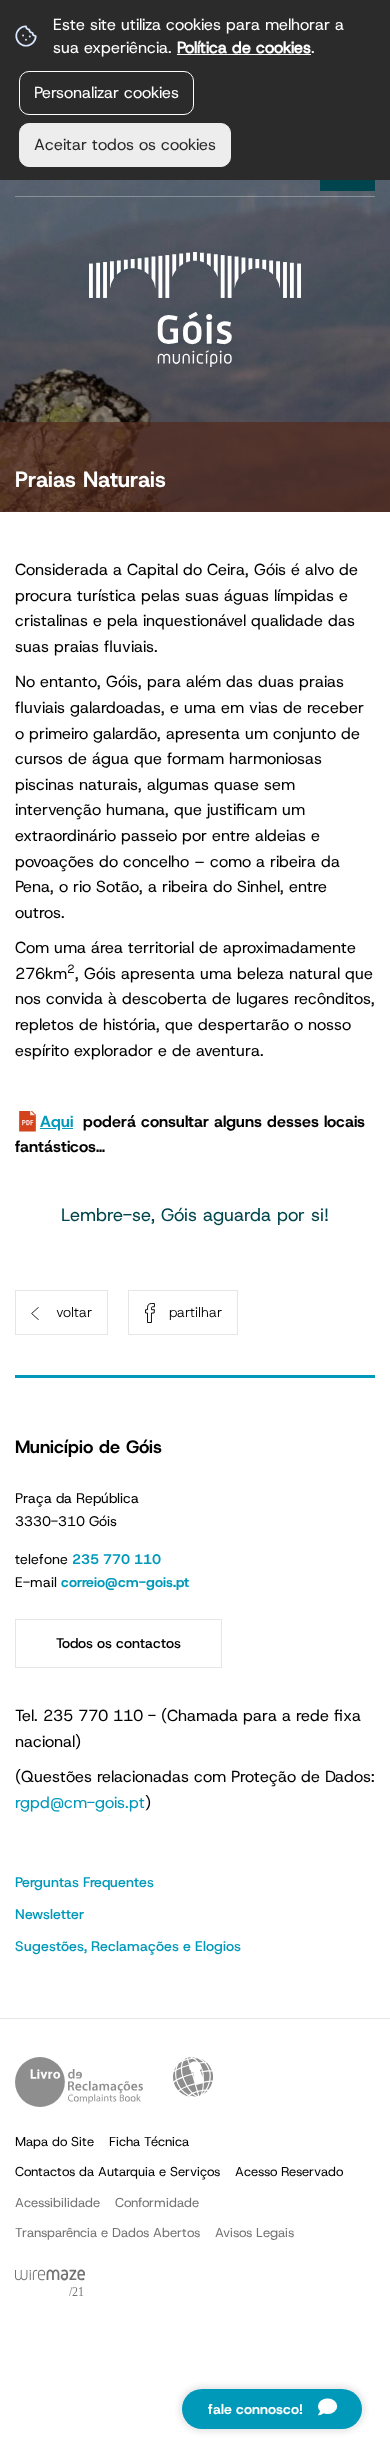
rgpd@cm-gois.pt (80, 1802)
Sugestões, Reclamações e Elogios (128, 1946)
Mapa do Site (54, 2141)
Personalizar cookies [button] (106, 92)
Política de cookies (244, 47)
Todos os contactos (118, 1643)
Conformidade (157, 2202)
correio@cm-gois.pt (125, 1582)
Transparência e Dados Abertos (107, 2232)
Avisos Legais (254, 2232)
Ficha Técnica (149, 2141)
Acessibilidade (193, 2077)
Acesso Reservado (289, 2171)
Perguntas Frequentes (84, 1882)
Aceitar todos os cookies (125, 144)
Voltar (74, 1312)
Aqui (56, 1121)
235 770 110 (116, 1559)
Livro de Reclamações (79, 2082)
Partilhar (195, 1312)
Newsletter (49, 1914)
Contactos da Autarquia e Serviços (117, 2171)
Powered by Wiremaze (50, 2284)
